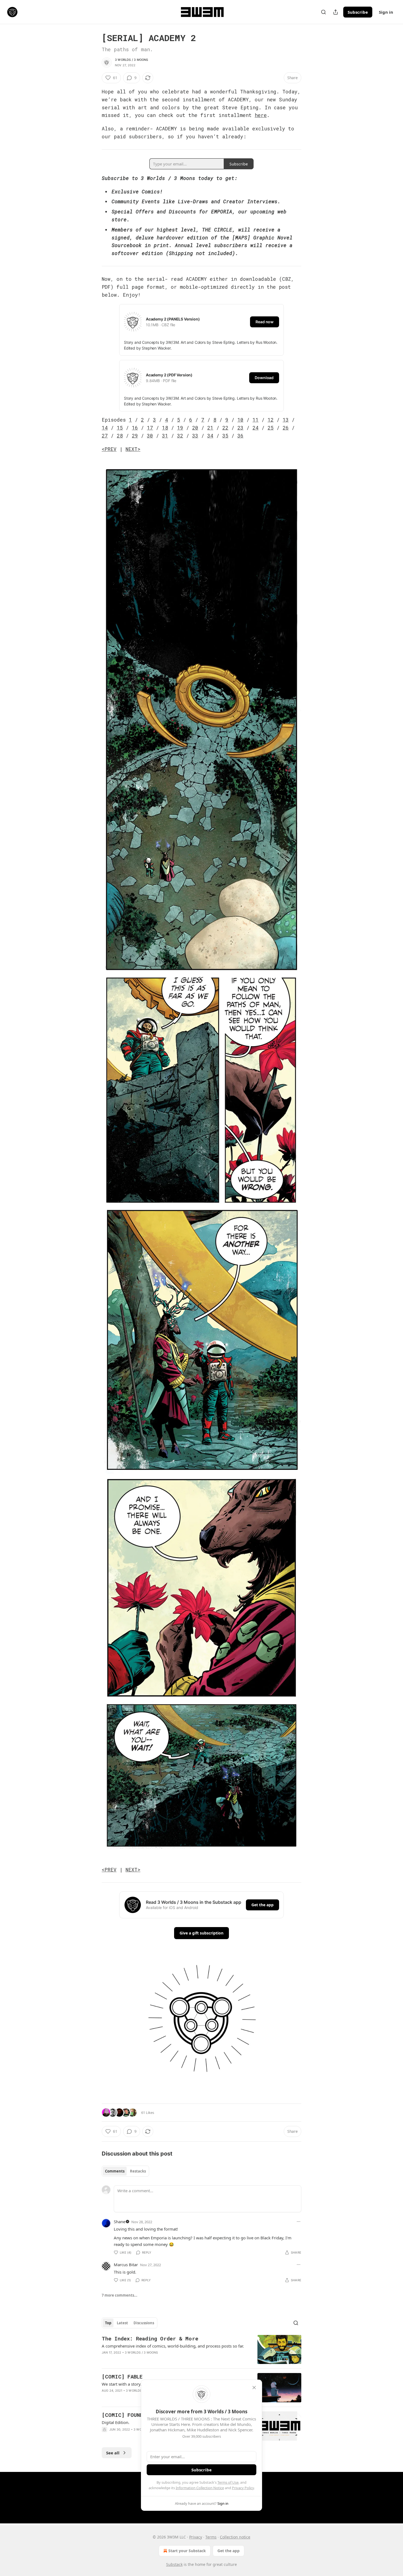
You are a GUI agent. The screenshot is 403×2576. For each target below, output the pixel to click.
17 (150, 428)
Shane (120, 2222)
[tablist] (125, 2171)
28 (120, 436)
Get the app (262, 1905)
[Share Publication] (336, 12)
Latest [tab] (122, 2323)
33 (195, 436)
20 (195, 428)
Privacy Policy (243, 2488)
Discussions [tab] (144, 2323)
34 (210, 436)
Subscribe (358, 12)
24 (256, 428)
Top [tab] (108, 2323)
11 (256, 420)
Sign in (386, 12)
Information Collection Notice (200, 2488)
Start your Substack (187, 2551)
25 (271, 428)
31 (165, 436)
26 (286, 428)
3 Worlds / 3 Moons (132, 60)
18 (165, 428)
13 (286, 420)
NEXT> (133, 449)
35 (225, 436)
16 (135, 428)
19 (180, 428)
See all (113, 2453)
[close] (254, 2388)
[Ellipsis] (299, 2222)
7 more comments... (120, 2295)
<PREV (109, 449)
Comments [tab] (115, 2171)
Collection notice (235, 2537)
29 (135, 436)
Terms (211, 2537)
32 (180, 436)
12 (271, 420)
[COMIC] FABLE (122, 2376)
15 (120, 428)
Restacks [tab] (138, 2171)
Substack (174, 2564)
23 (240, 428)
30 (150, 436)
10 (240, 420)
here (261, 115)
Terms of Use (228, 2482)
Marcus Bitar (126, 2265)
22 (225, 428)
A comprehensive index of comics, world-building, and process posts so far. (173, 2346)
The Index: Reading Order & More (150, 2338)
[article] (201, 2350)
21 (210, 428)
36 (240, 436)
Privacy (196, 2537)
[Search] (323, 12)
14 (105, 428)
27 (105, 436)
